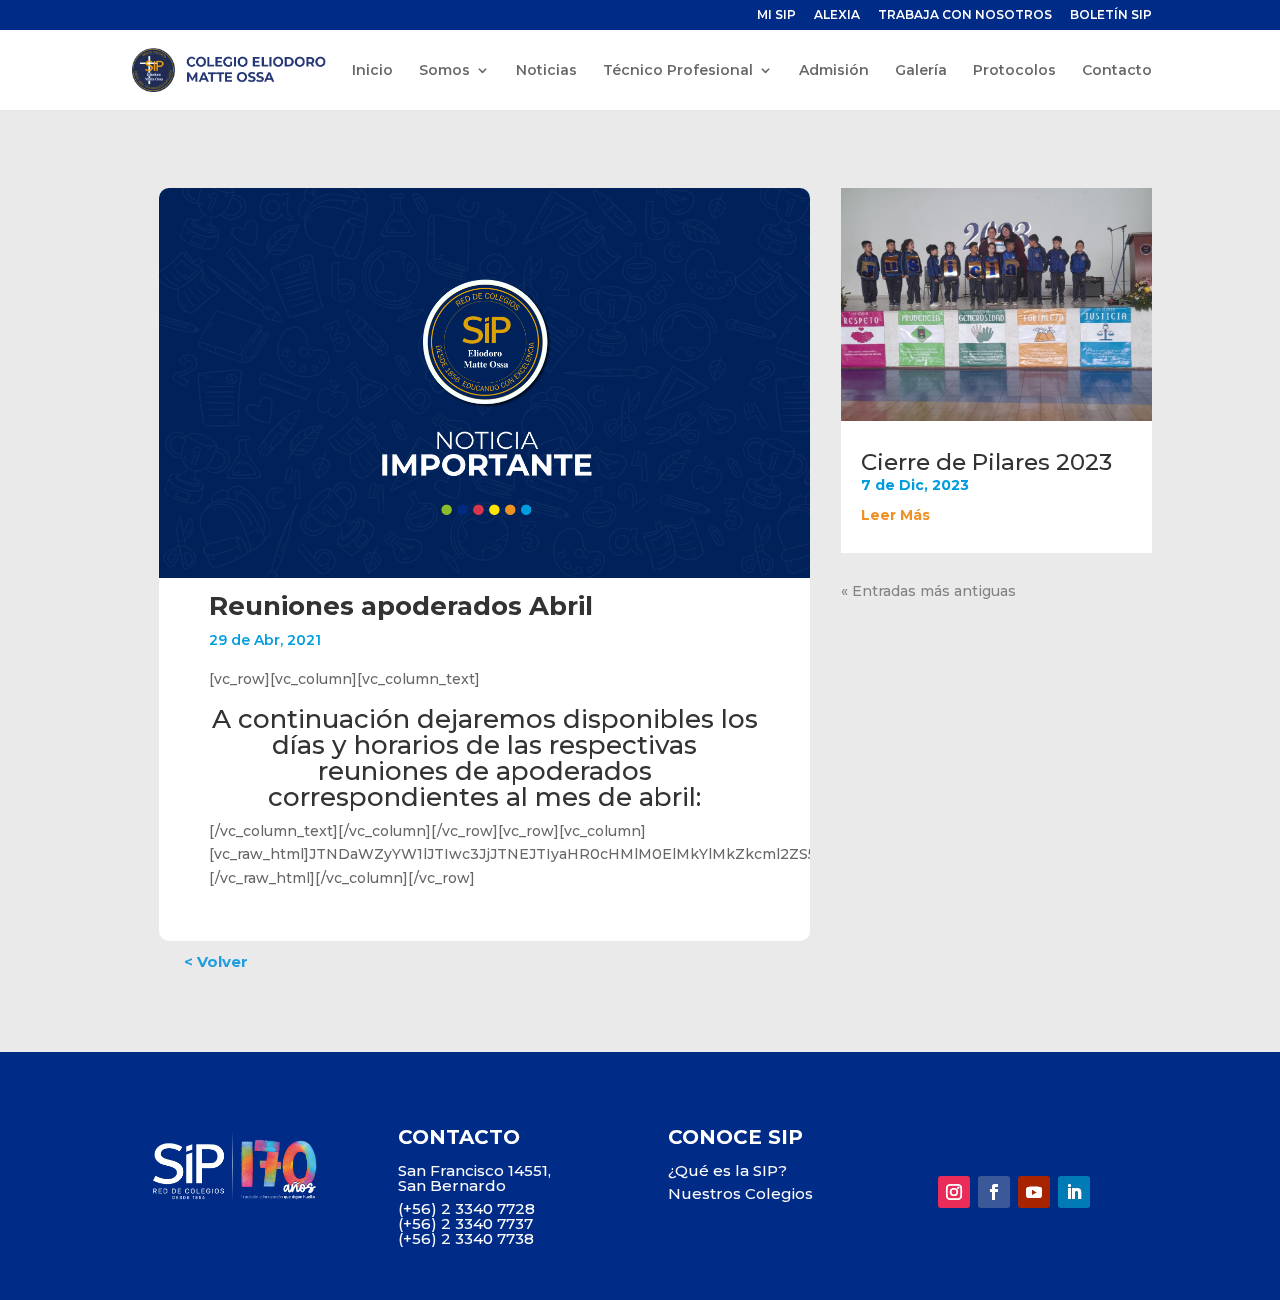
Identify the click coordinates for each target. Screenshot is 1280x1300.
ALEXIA (837, 15)
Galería (921, 71)
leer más (895, 515)
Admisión (834, 71)
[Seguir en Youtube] (1034, 1192)
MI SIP (776, 15)
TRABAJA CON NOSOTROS (965, 15)
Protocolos (1014, 71)
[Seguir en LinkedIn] (1074, 1192)
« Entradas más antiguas (928, 591)
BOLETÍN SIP (1111, 15)
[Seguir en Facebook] (994, 1192)
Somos (444, 71)
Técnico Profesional (678, 71)
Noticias (546, 71)
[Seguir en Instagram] (954, 1192)
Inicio (372, 71)
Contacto (1117, 71)
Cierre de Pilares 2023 (986, 462)
